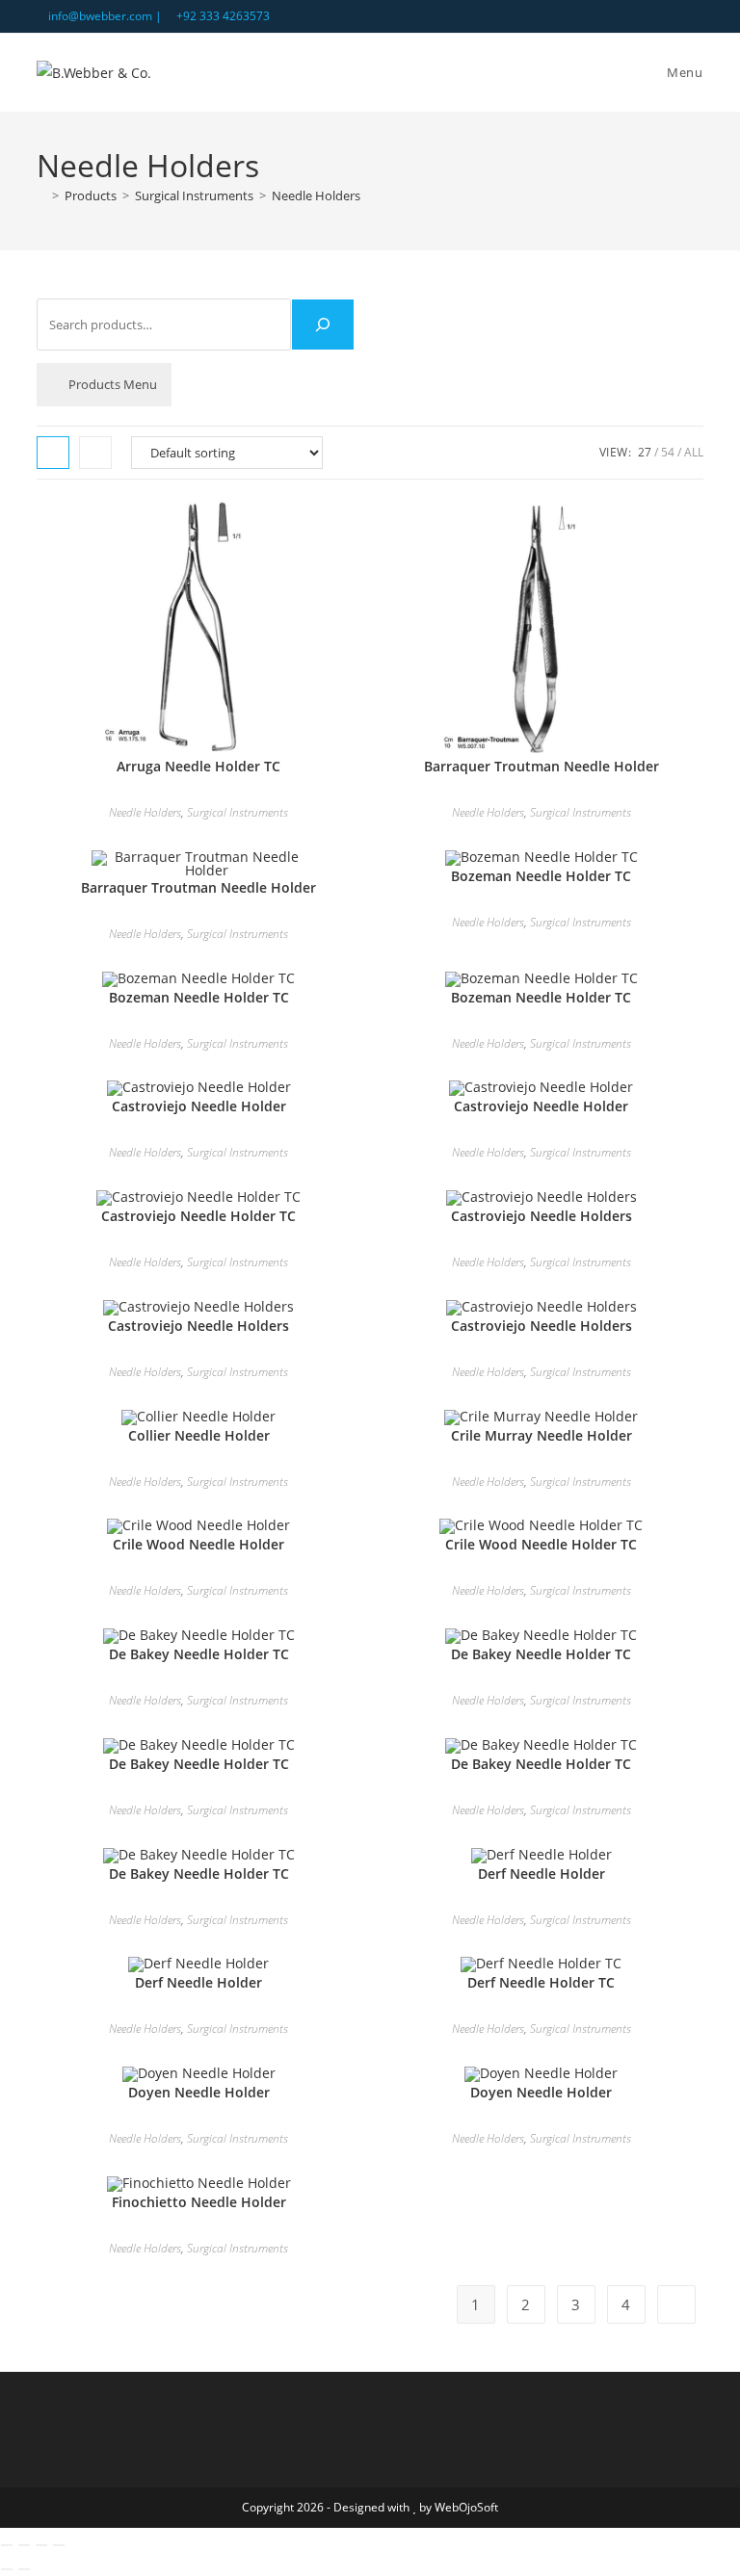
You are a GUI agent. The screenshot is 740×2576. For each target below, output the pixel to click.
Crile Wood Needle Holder (198, 1544)
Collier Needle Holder (199, 1435)
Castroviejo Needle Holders (542, 1216)
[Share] (41, 2545)
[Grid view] (53, 453)
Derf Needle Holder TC (541, 1982)
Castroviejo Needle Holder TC (198, 1216)
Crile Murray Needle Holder (542, 1435)
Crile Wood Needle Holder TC (541, 1544)
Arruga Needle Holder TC (198, 766)
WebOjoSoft (466, 2507)
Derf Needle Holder (542, 1873)
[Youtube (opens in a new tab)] (695, 16)
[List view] (95, 453)
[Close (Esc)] (59, 2545)
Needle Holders (316, 195)
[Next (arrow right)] (24, 2569)
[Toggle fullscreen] (24, 2545)
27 (645, 452)
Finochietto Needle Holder (199, 2202)
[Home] (41, 195)
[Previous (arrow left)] (7, 2569)
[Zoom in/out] (7, 2545)
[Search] (323, 325)
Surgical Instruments (238, 812)
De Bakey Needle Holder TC (199, 1654)
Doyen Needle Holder (199, 2092)
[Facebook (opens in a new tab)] (676, 16)
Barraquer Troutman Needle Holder (542, 766)
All (694, 452)
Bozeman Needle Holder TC (541, 876)
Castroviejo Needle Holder (199, 1106)
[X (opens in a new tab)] (654, 16)
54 (668, 452)
